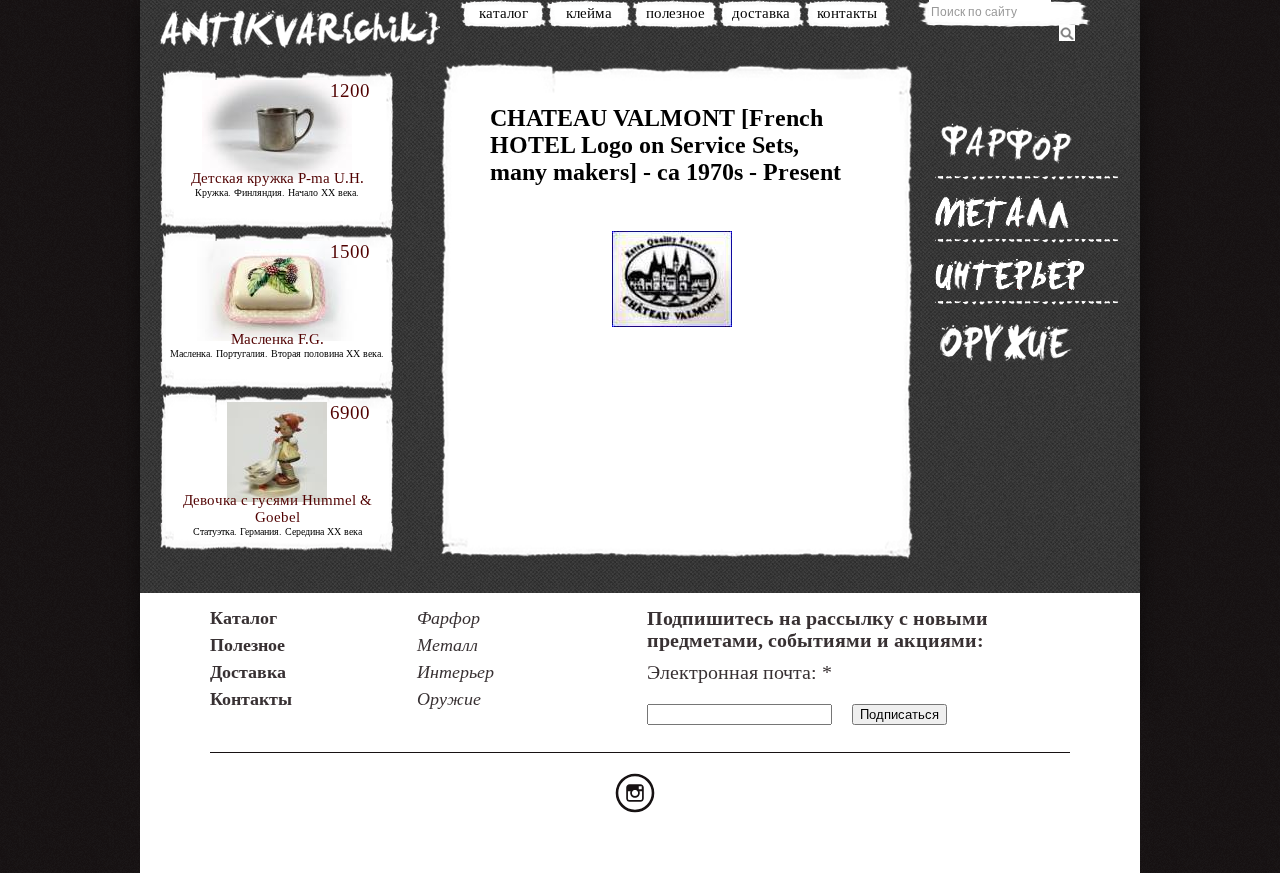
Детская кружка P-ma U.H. (277, 178)
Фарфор (1005, 142)
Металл (1002, 211)
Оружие (1005, 342)
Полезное (675, 13)
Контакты (847, 13)
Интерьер (1010, 274)
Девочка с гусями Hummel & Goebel (277, 508)
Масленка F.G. (277, 339)
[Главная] (310, 32)
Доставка (761, 13)
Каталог (503, 13)
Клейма (589, 13)
